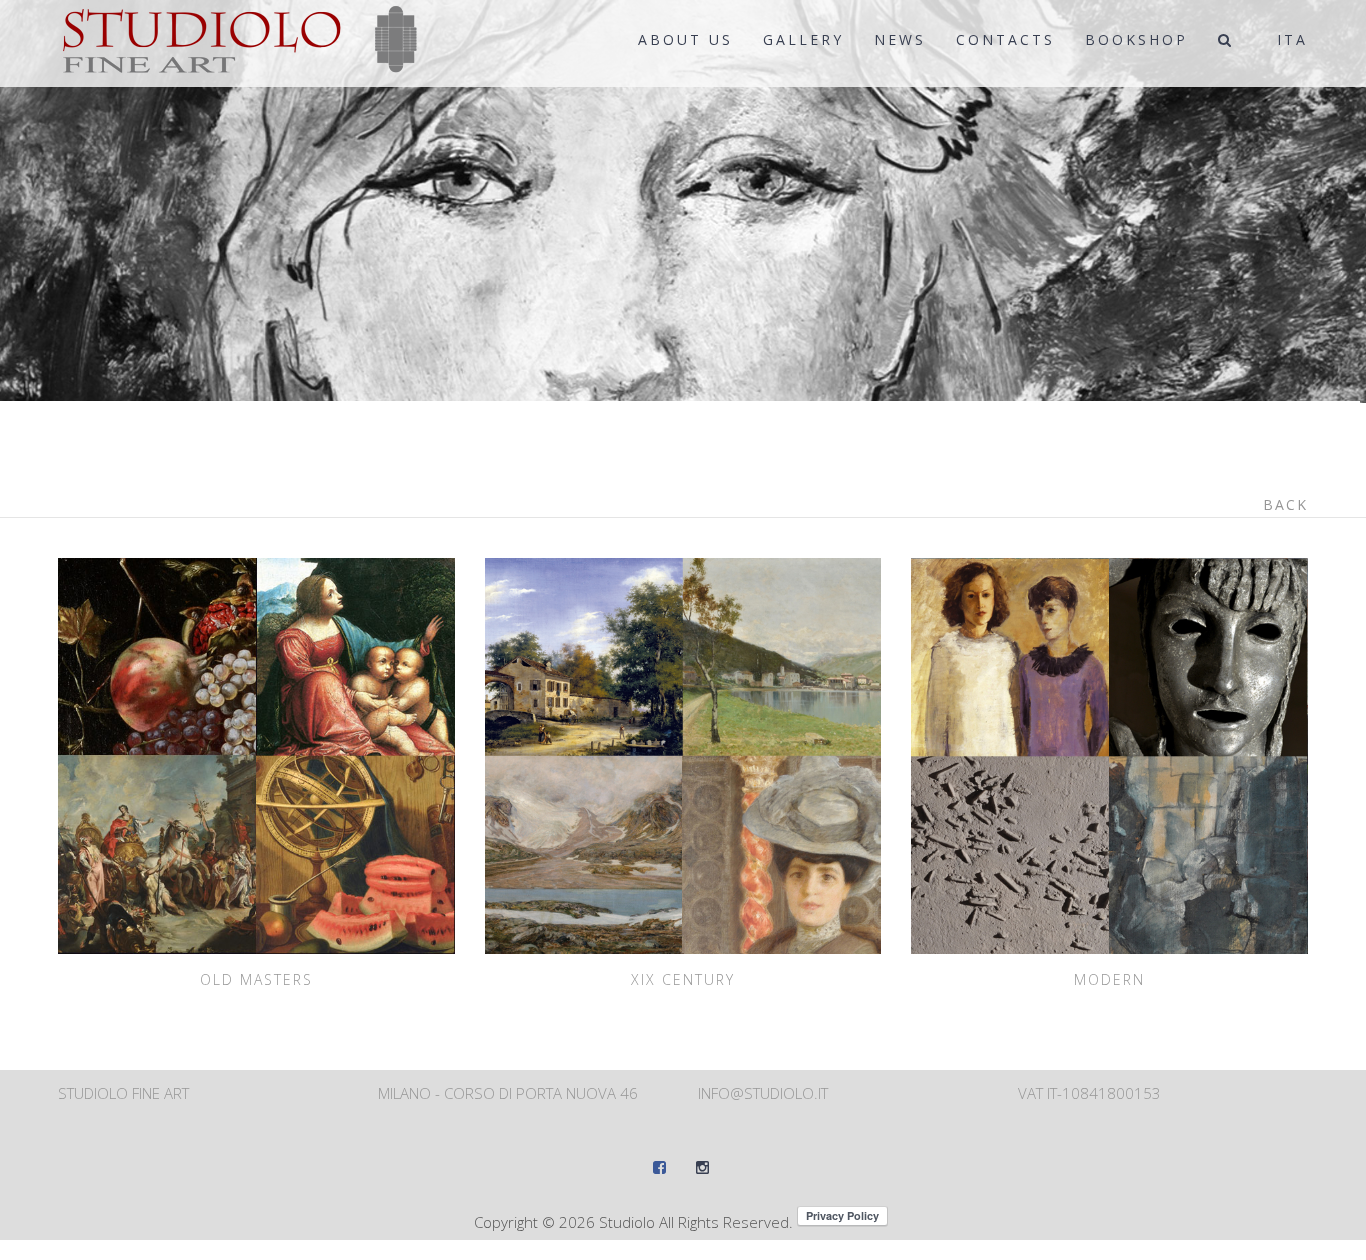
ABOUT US (685, 39)
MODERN (1109, 979)
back (1285, 504)
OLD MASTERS (256, 979)
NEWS (900, 39)
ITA (1292, 39)
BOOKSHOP (1136, 39)
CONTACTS (1005, 39)
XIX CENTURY (683, 979)
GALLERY (803, 39)
